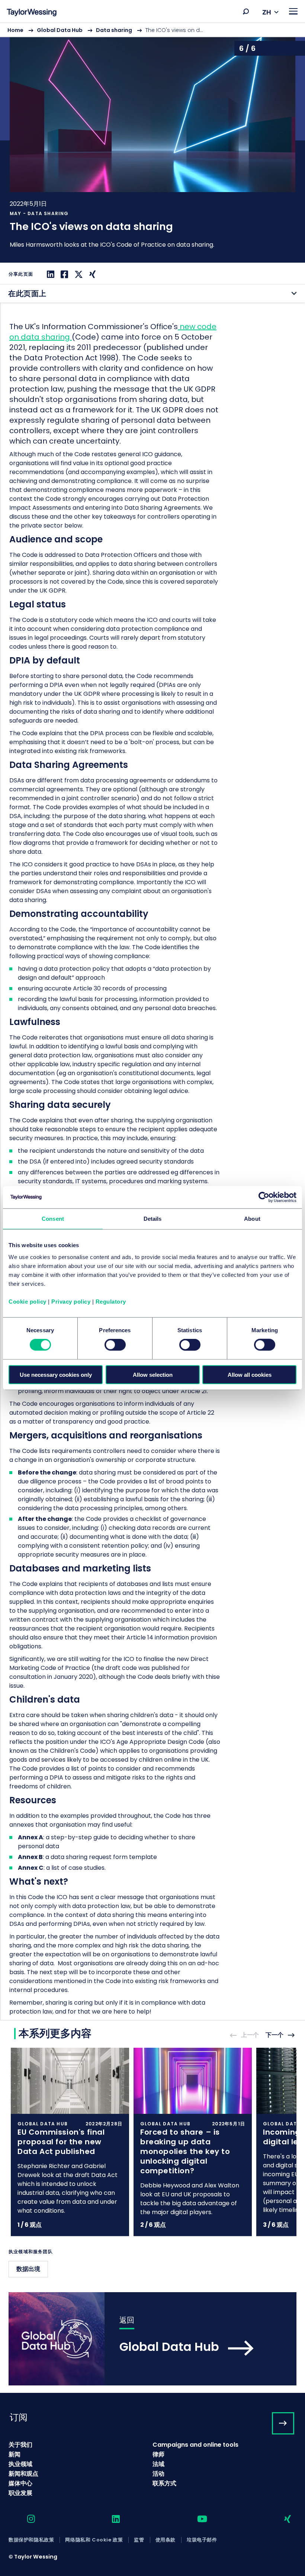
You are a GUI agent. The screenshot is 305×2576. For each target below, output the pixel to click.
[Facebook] (63, 274)
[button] (246, 12)
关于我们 (20, 2445)
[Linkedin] (50, 274)
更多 (152, 142)
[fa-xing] (281, 2519)
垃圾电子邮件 (202, 2540)
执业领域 (20, 2464)
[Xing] (91, 274)
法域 (158, 2464)
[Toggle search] (246, 12)
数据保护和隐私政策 (31, 2540)
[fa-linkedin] (109, 2519)
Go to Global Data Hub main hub (152, 2339)
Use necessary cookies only (56, 1374)
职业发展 (20, 2493)
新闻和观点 (23, 2474)
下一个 (274, 2035)
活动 (158, 2474)
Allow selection (153, 1374)
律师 (158, 2454)
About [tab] (252, 1219)
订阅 (19, 2417)
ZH (267, 12)
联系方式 (164, 2483)
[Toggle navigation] (293, 11)
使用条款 (166, 2540)
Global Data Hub (60, 30)
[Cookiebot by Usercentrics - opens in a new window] (264, 1197)
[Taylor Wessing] (32, 13)
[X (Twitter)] (78, 274)
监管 (139, 2540)
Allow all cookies (250, 1374)
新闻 (15, 2454)
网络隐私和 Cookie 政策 (94, 2540)
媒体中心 (20, 2483)
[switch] (115, 1345)
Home (15, 30)
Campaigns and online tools (195, 2445)
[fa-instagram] (25, 2519)
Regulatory (111, 1301)
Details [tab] (153, 1219)
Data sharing (114, 30)
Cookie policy (28, 1301)
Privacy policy (71, 1301)
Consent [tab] (53, 1219)
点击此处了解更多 (70, 2142)
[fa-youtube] (196, 2519)
